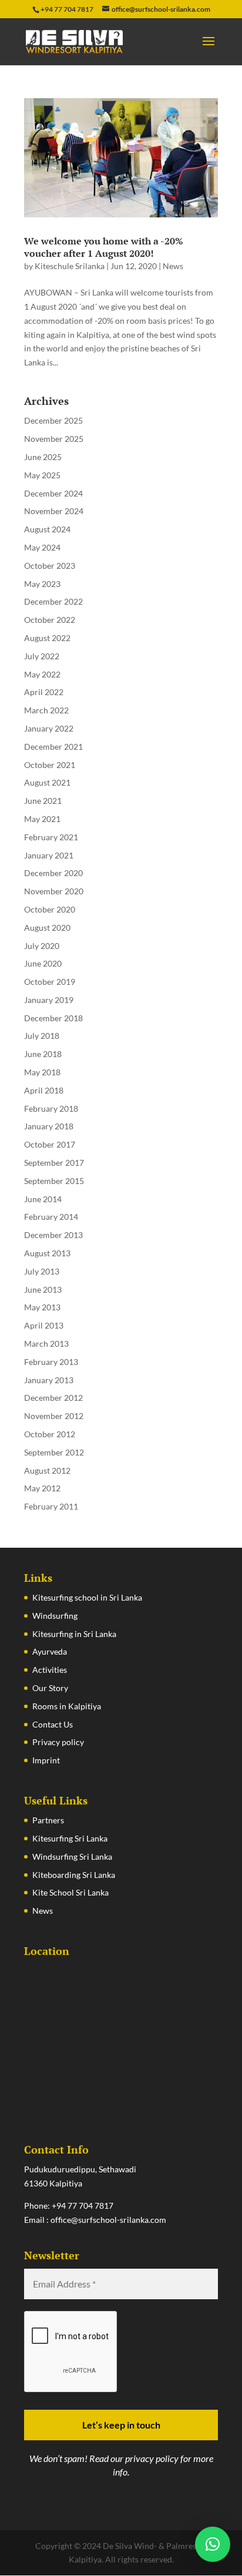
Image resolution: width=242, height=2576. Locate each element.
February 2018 (51, 1108)
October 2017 (50, 1144)
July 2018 (42, 1036)
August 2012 (47, 1470)
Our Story (50, 1688)
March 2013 (46, 1344)
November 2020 (54, 891)
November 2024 (54, 511)
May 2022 (42, 674)
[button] (213, 2544)
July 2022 (42, 656)
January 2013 (49, 1380)
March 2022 (46, 710)
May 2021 (42, 819)
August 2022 (47, 638)
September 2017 (54, 1163)
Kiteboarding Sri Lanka (74, 1875)
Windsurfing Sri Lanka (72, 1856)
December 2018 (53, 1018)
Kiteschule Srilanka (70, 266)
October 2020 (50, 909)
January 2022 (49, 728)
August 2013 (47, 1253)
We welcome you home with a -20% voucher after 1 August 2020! (104, 247)
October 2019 (50, 982)
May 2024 (42, 547)
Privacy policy (58, 1742)
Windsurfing (55, 1616)
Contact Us (53, 1724)
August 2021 (47, 782)
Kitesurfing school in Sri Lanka (87, 1597)
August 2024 (47, 529)
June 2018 (43, 1054)
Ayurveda (50, 1651)
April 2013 (44, 1325)
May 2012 (42, 1488)
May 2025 (42, 475)
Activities (50, 1670)
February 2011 (51, 1506)
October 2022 (50, 620)
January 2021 (49, 855)
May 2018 (42, 1072)
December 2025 (53, 420)
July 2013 (42, 1271)
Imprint (46, 1760)
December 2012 (53, 1398)
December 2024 (53, 493)
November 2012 (54, 1416)
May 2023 (42, 584)
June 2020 (43, 963)
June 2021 (43, 801)
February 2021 (51, 837)
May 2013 (42, 1307)
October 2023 (50, 566)
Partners (48, 1820)
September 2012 (54, 1452)
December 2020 (53, 873)
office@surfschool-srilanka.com (108, 2220)
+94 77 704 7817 (83, 2206)
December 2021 (53, 747)
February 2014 (51, 1217)
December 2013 (53, 1235)
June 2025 (43, 457)
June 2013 (43, 1289)
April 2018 (44, 1090)
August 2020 (47, 928)
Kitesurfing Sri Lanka (70, 1838)
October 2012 (50, 1434)
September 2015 (54, 1181)
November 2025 (54, 439)
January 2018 (49, 1126)
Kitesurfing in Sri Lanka (74, 1634)
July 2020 (42, 946)
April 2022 (44, 692)
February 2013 (51, 1362)
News (173, 266)
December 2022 (53, 601)
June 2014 (43, 1199)
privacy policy (152, 2458)
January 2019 (49, 1000)
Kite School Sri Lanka (70, 1892)
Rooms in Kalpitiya (67, 1706)
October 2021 (50, 765)
